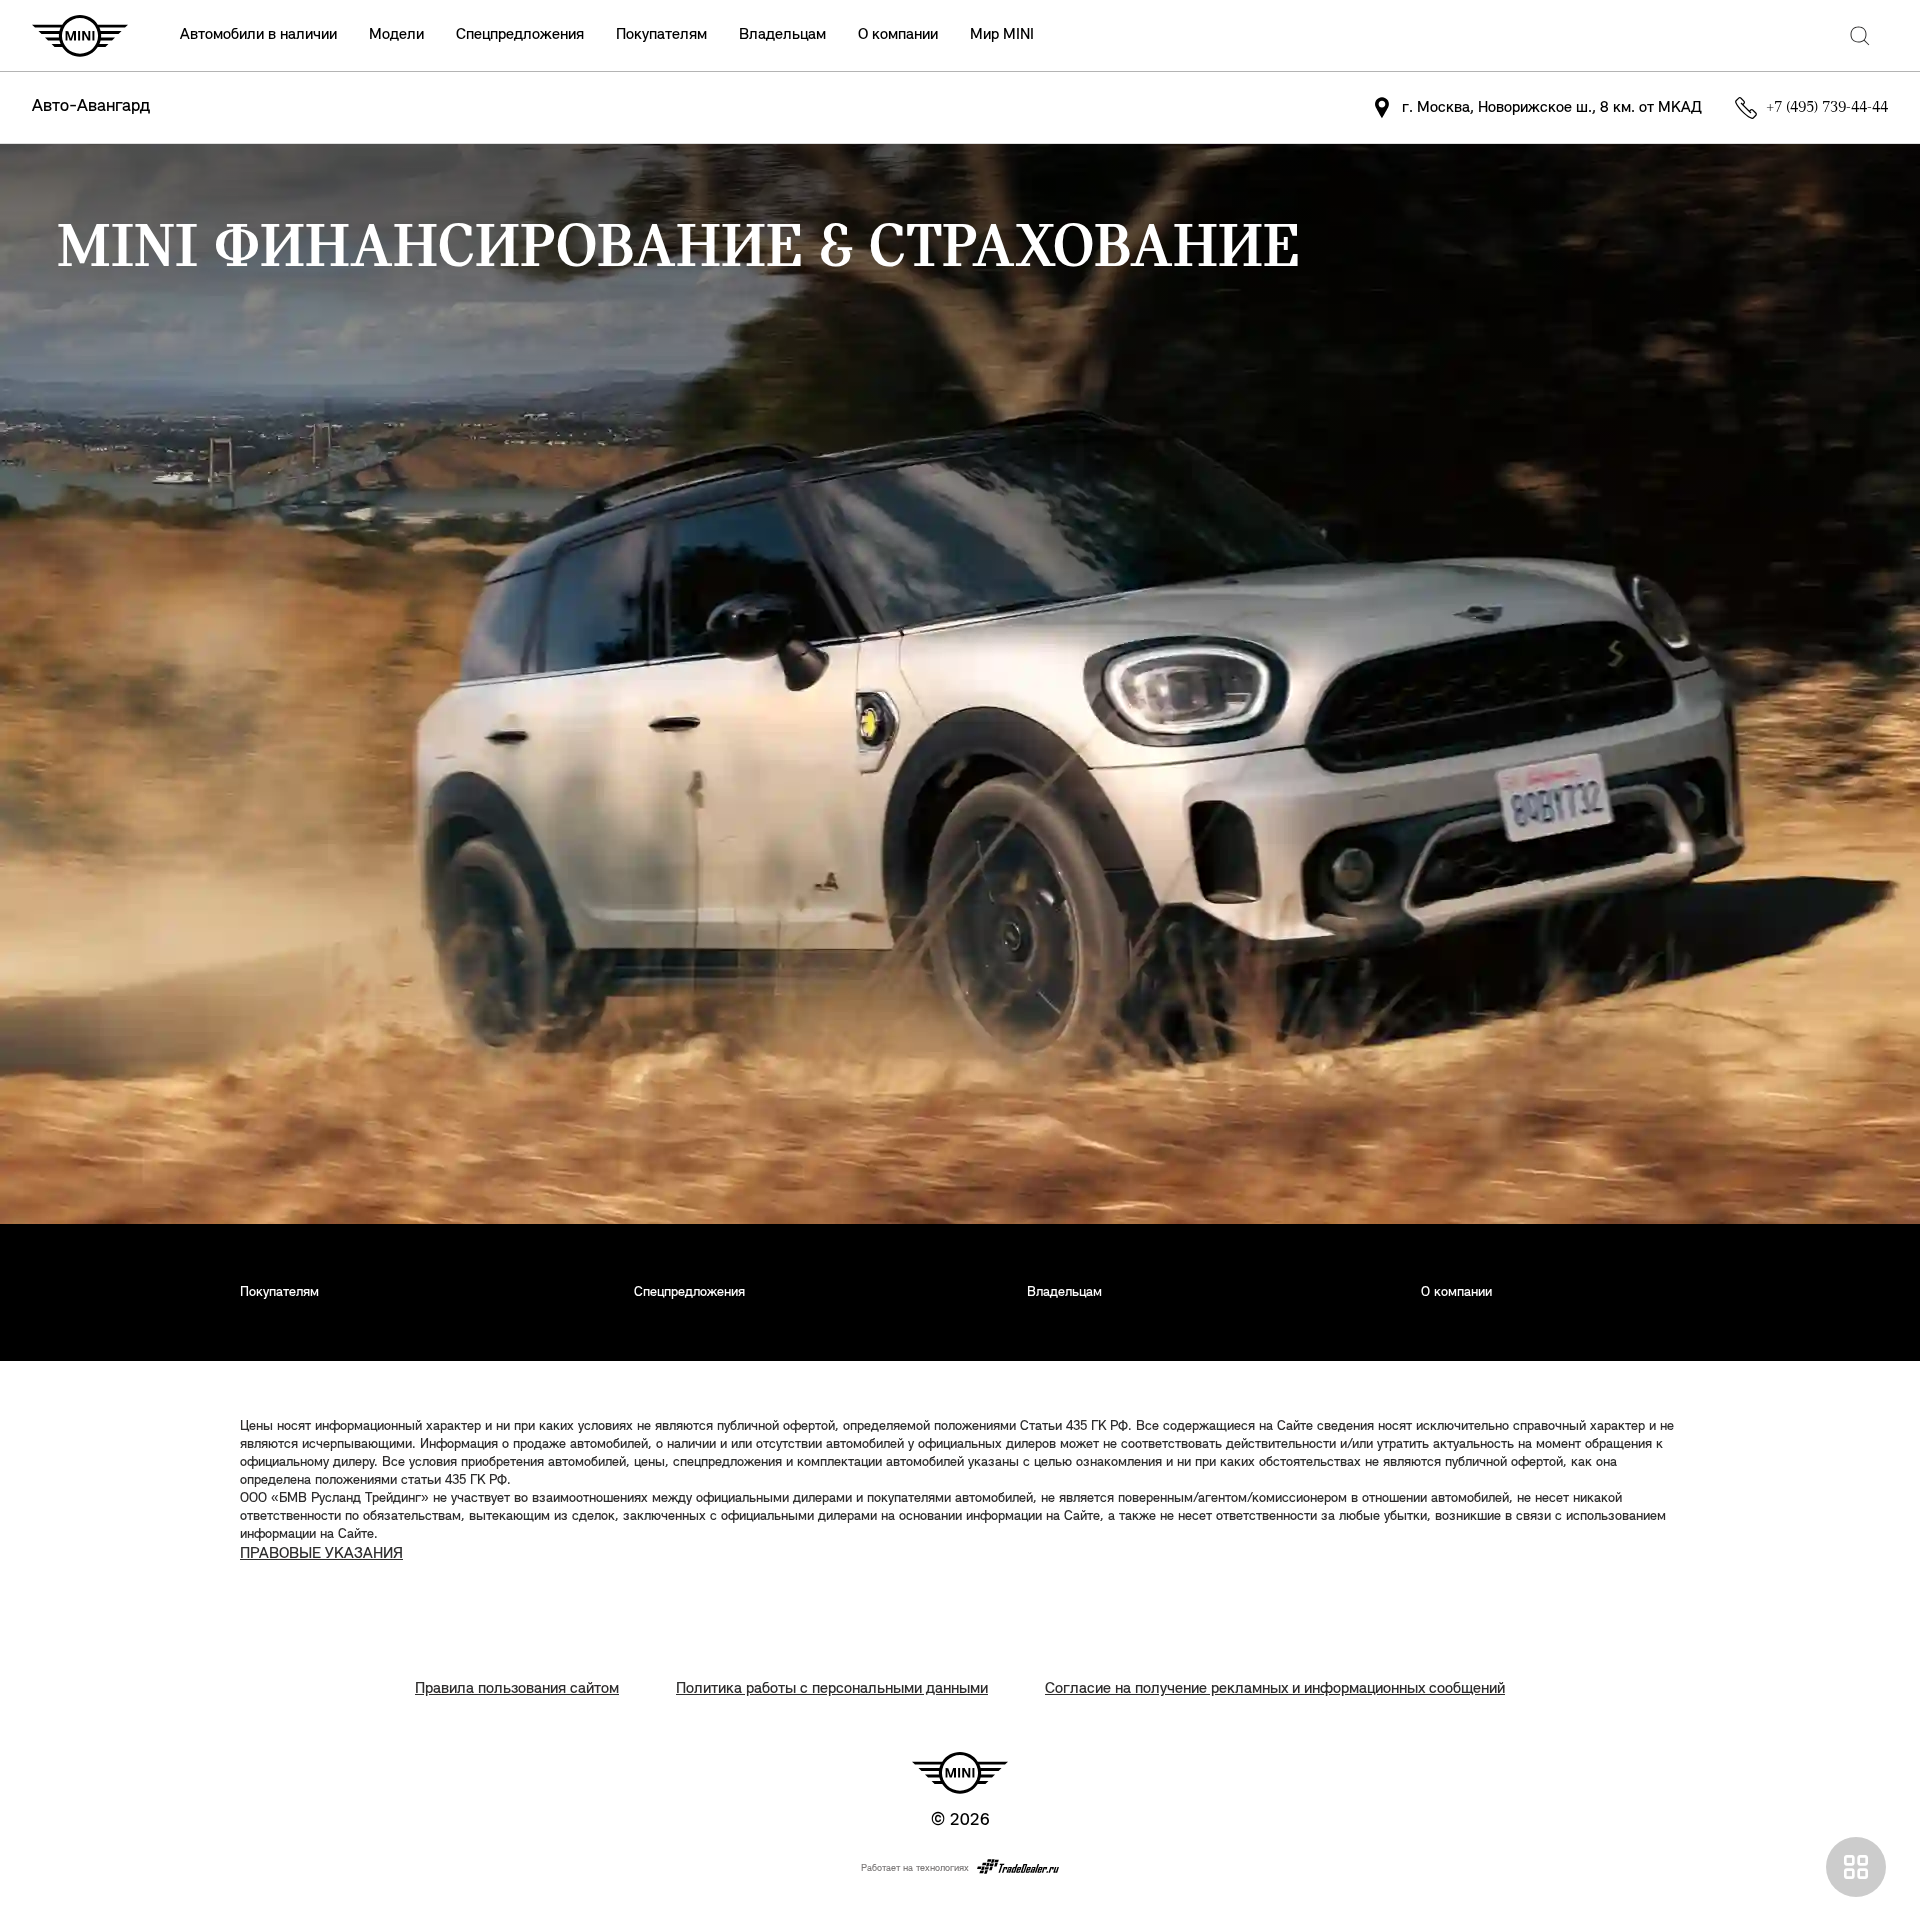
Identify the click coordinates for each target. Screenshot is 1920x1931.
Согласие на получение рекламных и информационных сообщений (1275, 1689)
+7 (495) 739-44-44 (1827, 108)
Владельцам (782, 35)
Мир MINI (1002, 35)
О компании (898, 35)
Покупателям (661, 35)
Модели (396, 35)
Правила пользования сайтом (517, 1689)
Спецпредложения (520, 35)
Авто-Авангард (91, 107)
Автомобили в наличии (258, 35)
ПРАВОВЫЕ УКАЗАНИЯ (321, 1554)
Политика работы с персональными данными (832, 1689)
